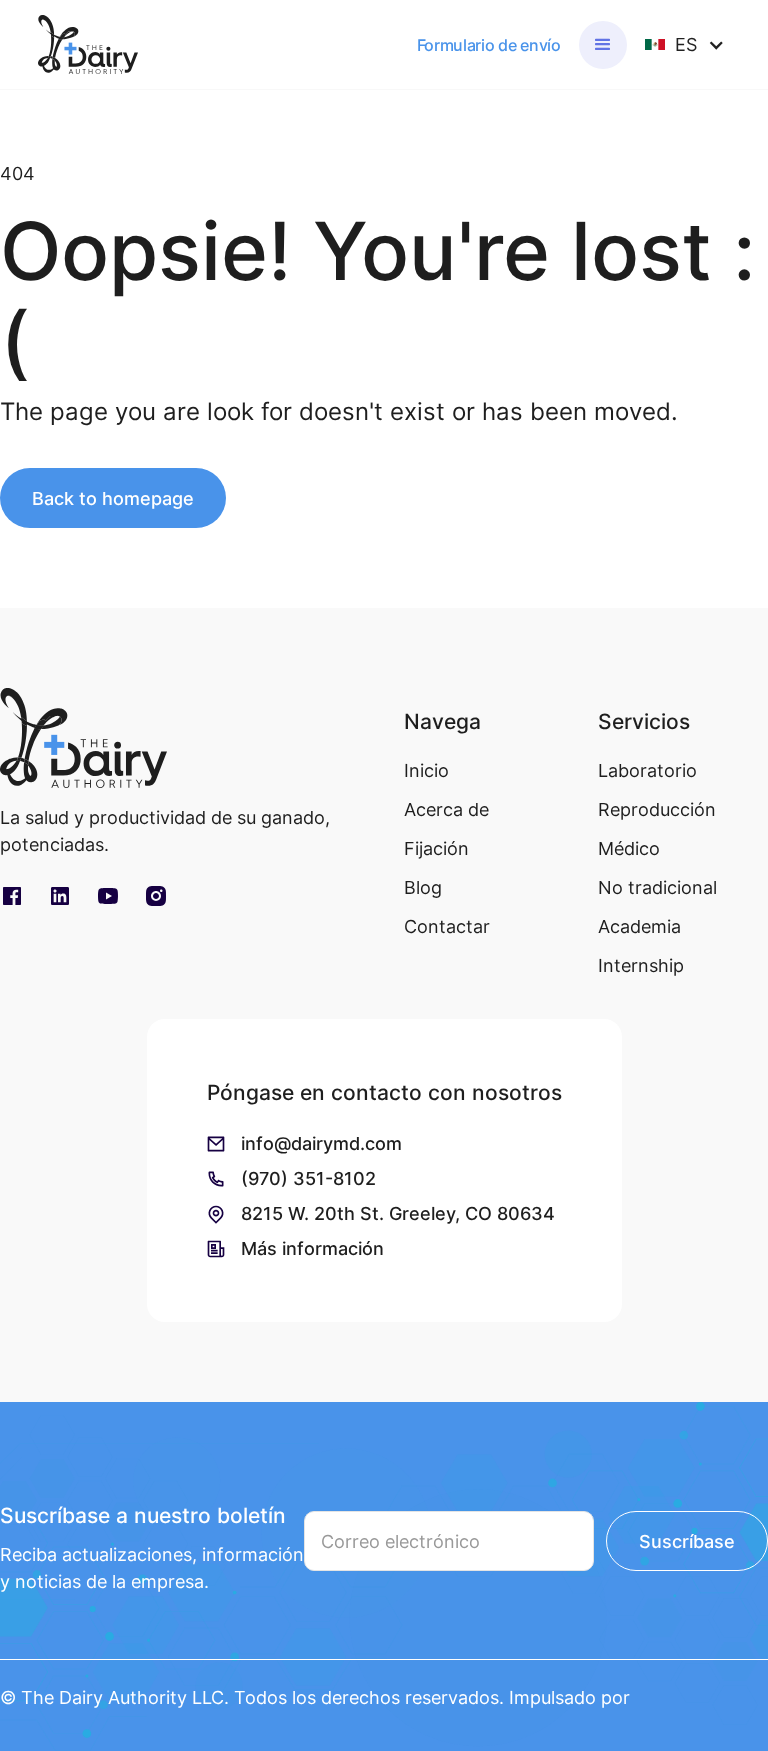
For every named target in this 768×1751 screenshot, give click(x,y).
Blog (423, 887)
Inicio (426, 770)
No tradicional (657, 887)
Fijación (436, 848)
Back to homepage (113, 498)
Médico (629, 848)
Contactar (447, 926)
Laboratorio (647, 770)
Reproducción (657, 809)
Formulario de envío (489, 45)
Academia (639, 926)
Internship (641, 965)
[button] (603, 45)
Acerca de (446, 809)
